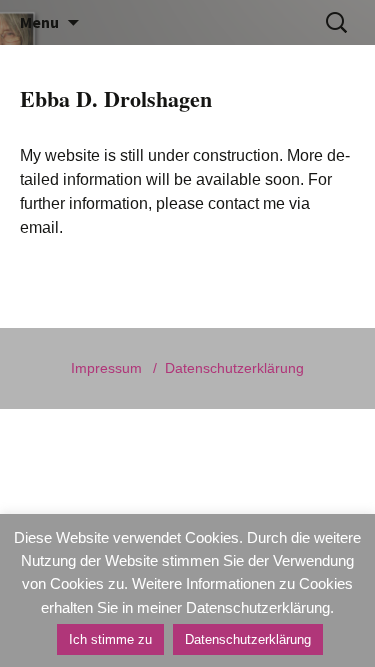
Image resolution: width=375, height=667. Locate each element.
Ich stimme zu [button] (110, 639)
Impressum (106, 368)
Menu (39, 22)
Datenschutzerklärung (234, 368)
